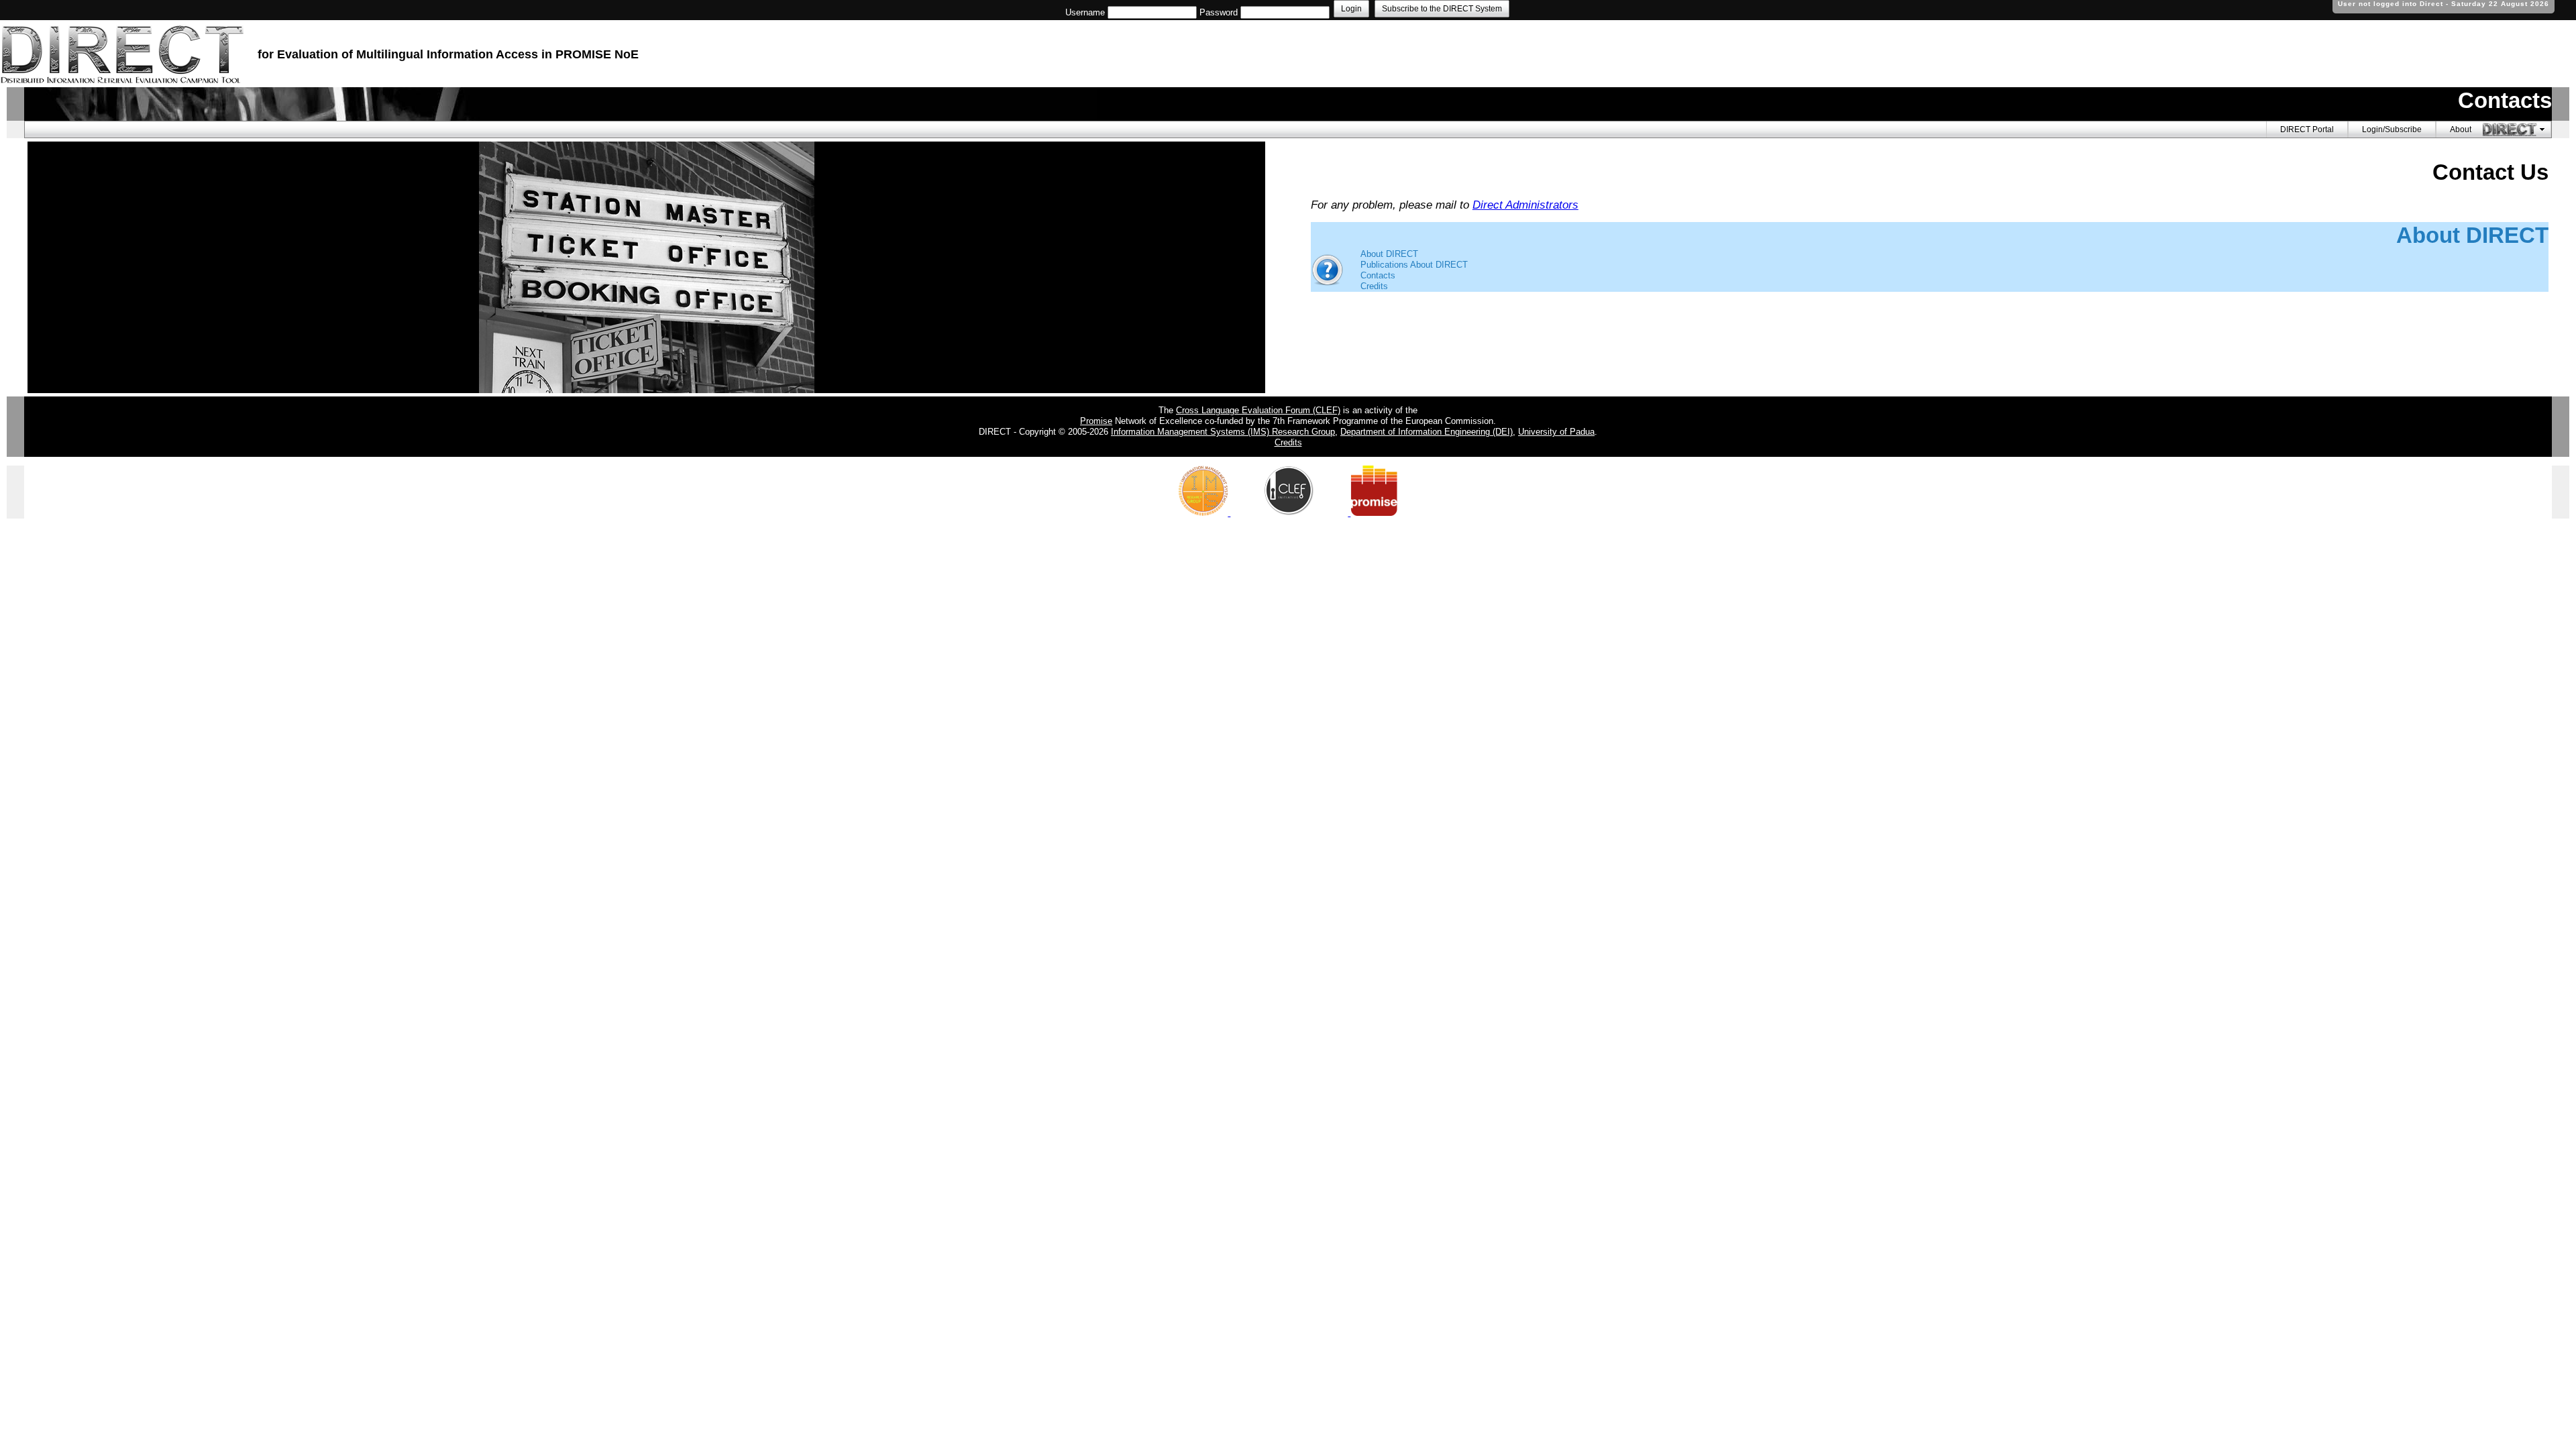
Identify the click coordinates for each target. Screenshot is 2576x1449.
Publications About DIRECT (1414, 265)
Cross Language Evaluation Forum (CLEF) (1258, 410)
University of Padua (1556, 432)
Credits (1374, 286)
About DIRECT (1389, 254)
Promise (1096, 421)
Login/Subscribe (2392, 129)
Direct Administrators (1525, 205)
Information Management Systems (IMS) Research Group (1223, 432)
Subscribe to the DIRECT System (1442, 9)
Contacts (1378, 275)
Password (1219, 12)
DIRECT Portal (2307, 129)
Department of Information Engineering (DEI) (1427, 432)
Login (1351, 9)
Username (1085, 12)
